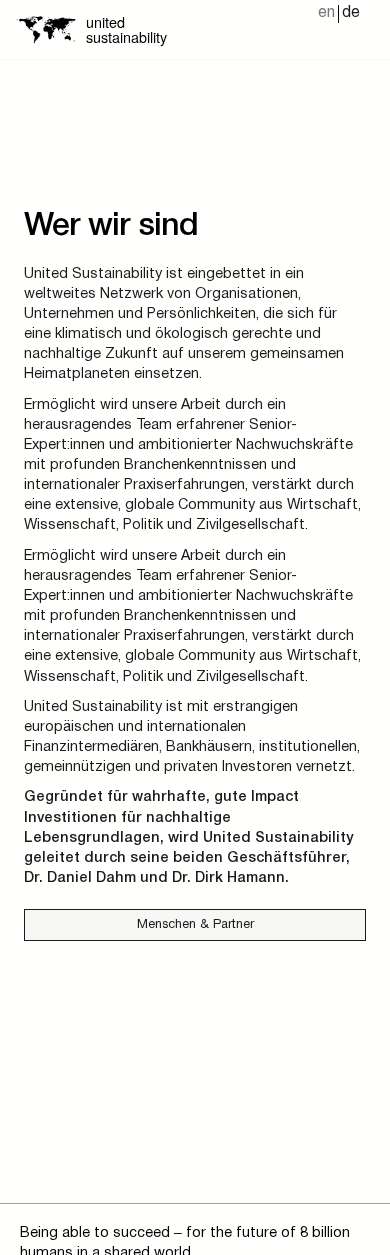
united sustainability (126, 28)
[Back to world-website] (46, 29)
